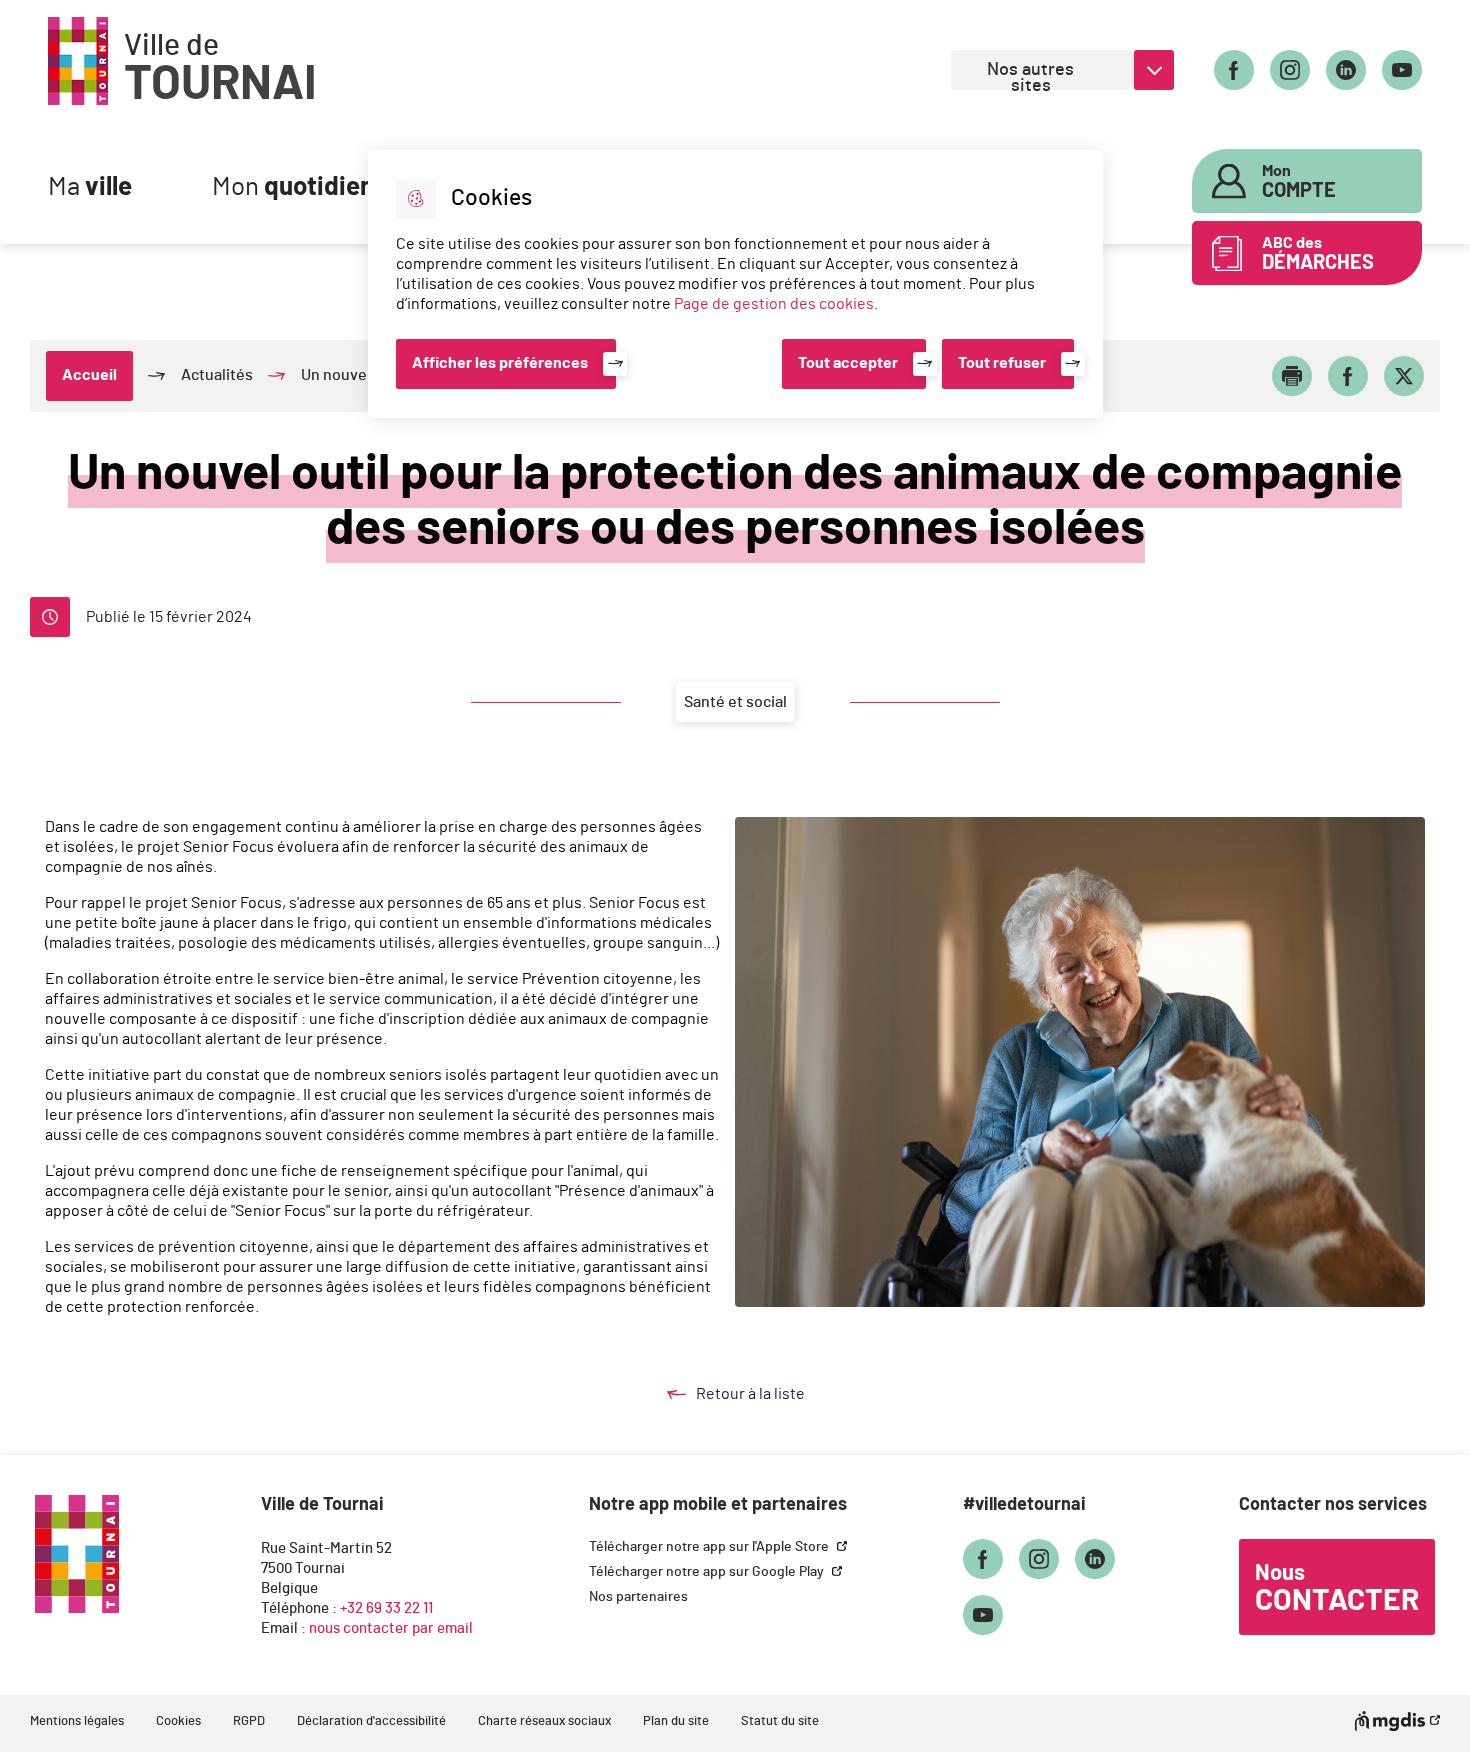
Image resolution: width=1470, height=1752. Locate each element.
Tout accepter (848, 363)
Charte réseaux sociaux (544, 1721)
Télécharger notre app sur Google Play (708, 1572)
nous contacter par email (391, 1628)
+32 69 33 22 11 (386, 1608)
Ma (90, 187)
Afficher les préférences (500, 363)
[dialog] (735, 284)
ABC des (1318, 254)
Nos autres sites (1030, 75)
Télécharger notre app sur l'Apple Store (710, 1547)
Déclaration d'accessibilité (371, 1721)
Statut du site (780, 1721)
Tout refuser (1002, 363)
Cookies (178, 1721)
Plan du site (676, 1721)
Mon (293, 187)
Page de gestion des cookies (774, 304)
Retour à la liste (770, 1395)
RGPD (249, 1721)
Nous (1337, 1589)
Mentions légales (77, 1721)
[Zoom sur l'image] (1080, 1062)
